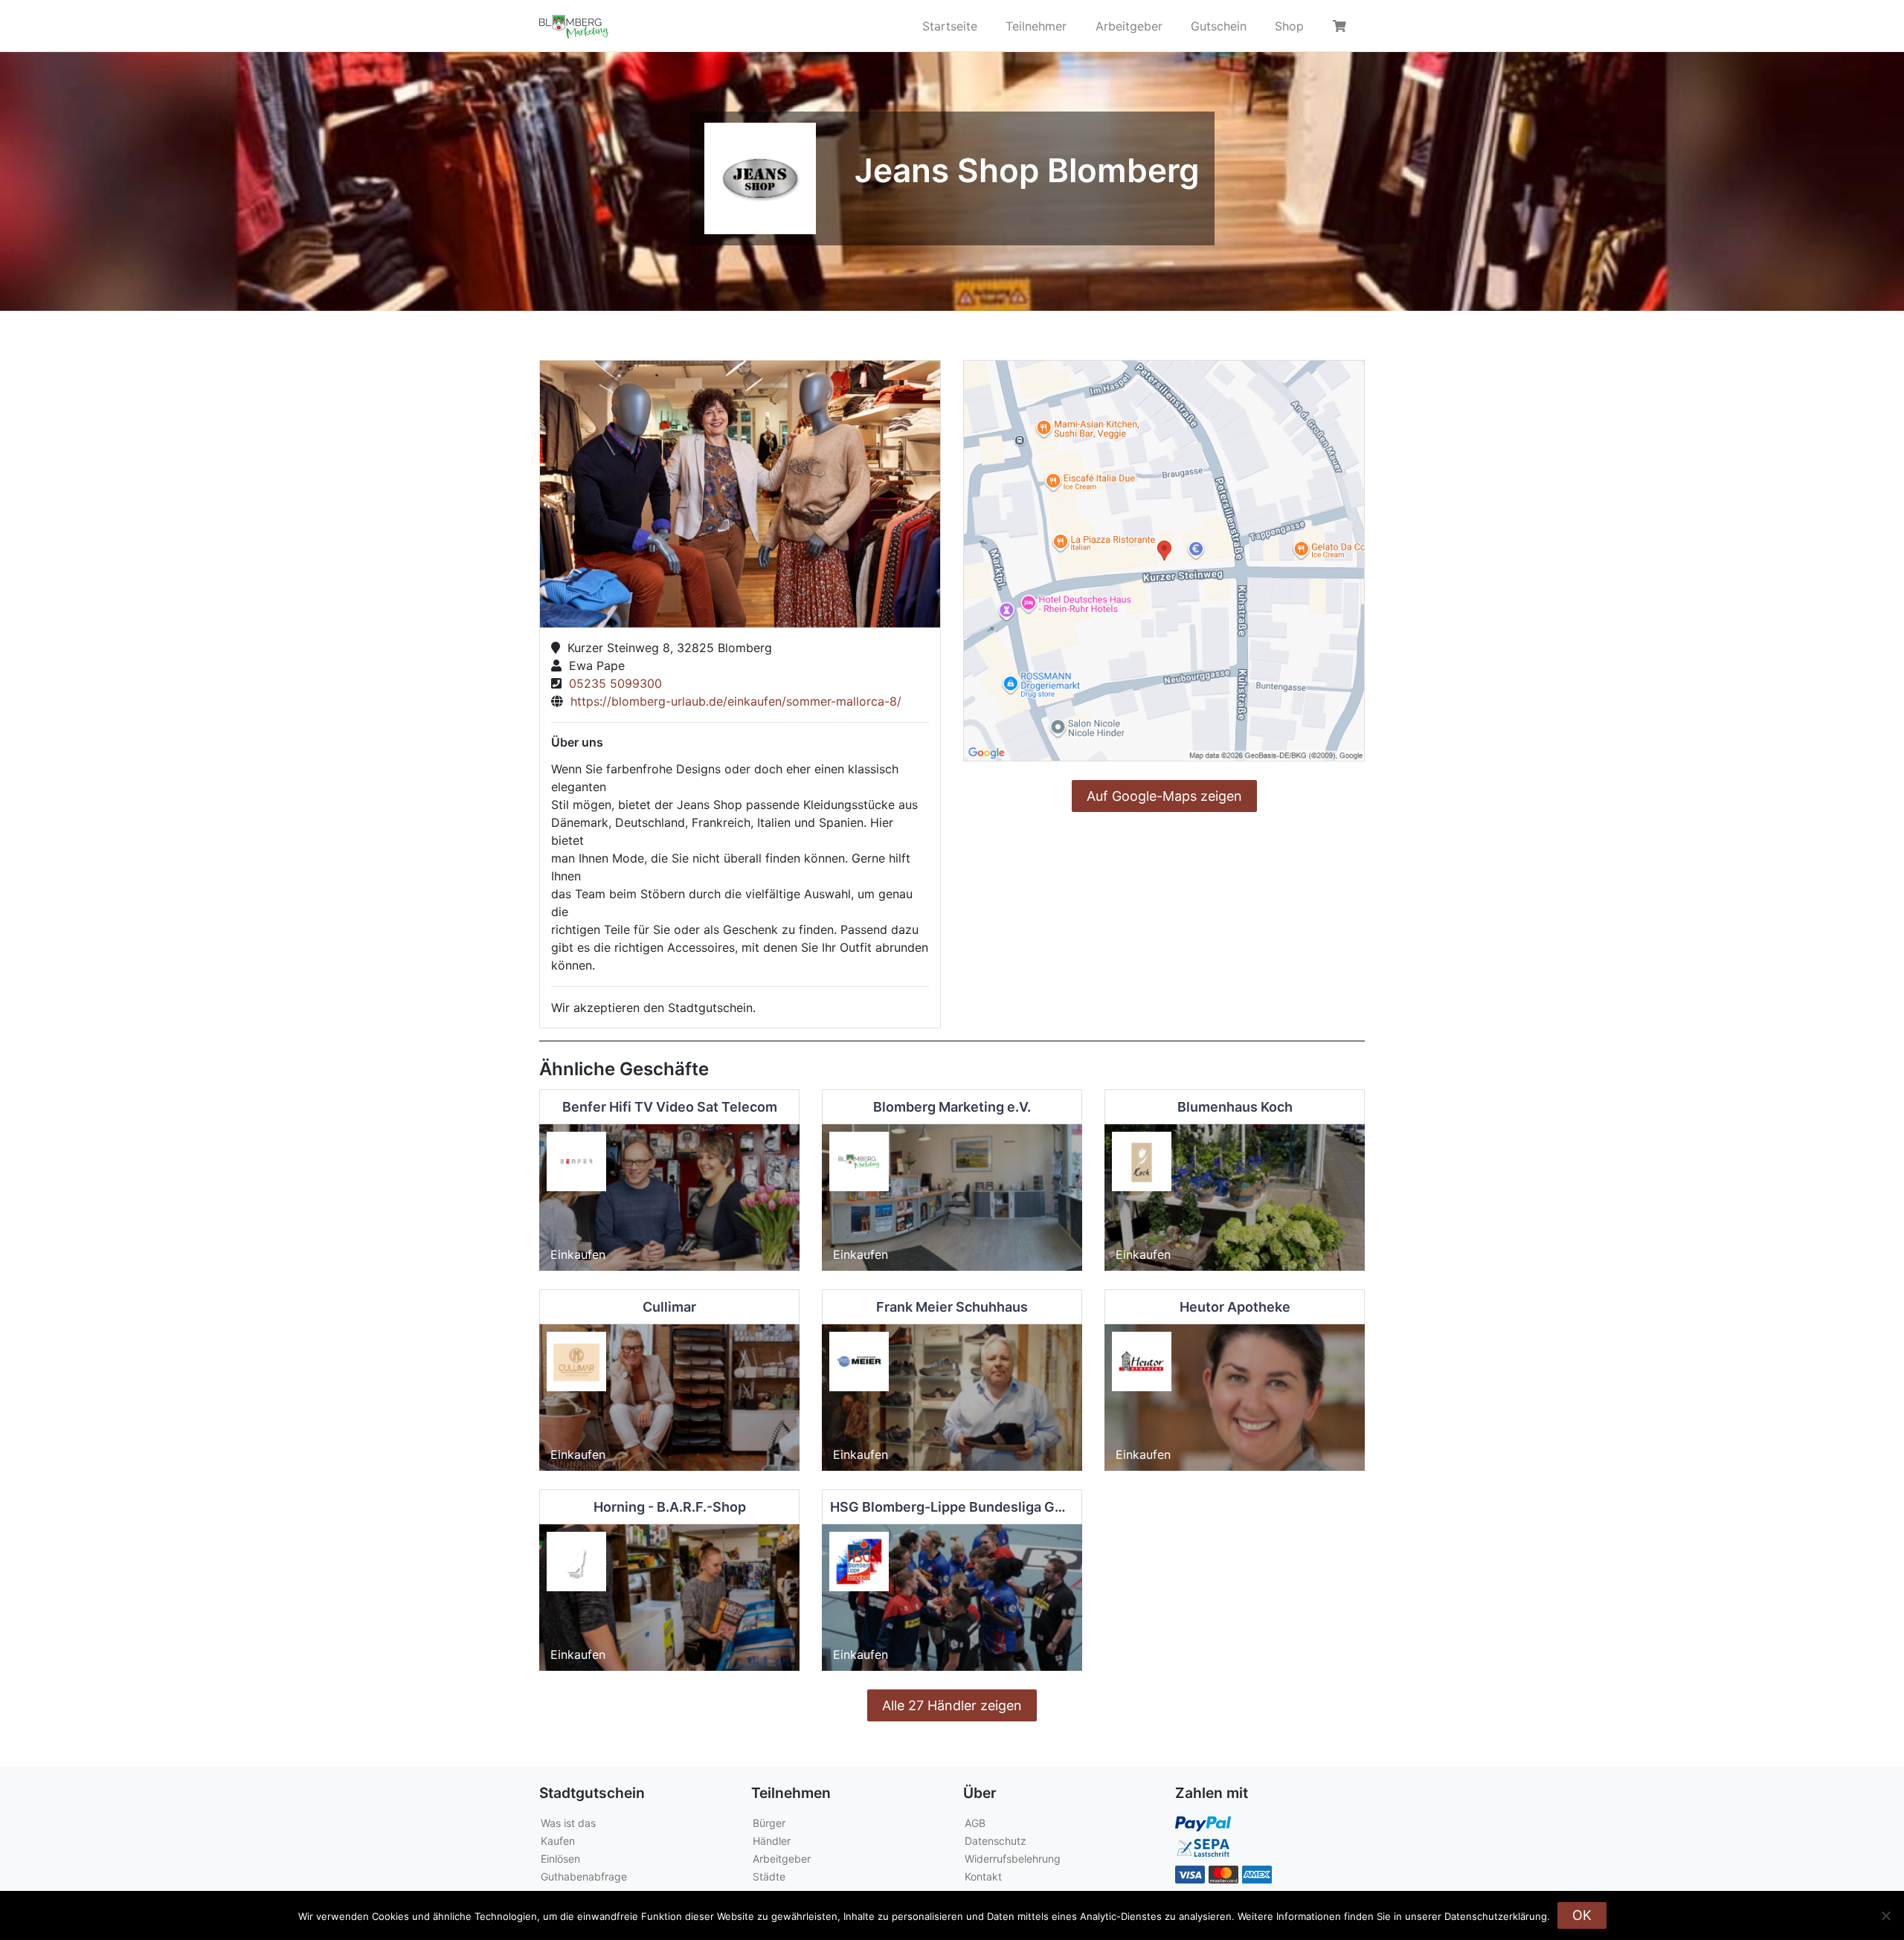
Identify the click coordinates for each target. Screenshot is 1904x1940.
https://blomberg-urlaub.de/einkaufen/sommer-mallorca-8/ (732, 701)
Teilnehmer (1036, 26)
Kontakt (983, 1876)
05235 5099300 (612, 683)
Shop (1289, 26)
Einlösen (560, 1859)
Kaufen (558, 1841)
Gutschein (1219, 26)
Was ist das (568, 1823)
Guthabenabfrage (584, 1876)
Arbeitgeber (1129, 26)
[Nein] (1885, 1915)
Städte (769, 1876)
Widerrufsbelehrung (1013, 1859)
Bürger (769, 1823)
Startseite (950, 26)
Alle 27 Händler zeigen (952, 1705)
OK (1582, 1915)
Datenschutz (996, 1841)
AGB (975, 1823)
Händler (772, 1841)
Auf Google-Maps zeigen (1164, 796)
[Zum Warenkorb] (1342, 26)
